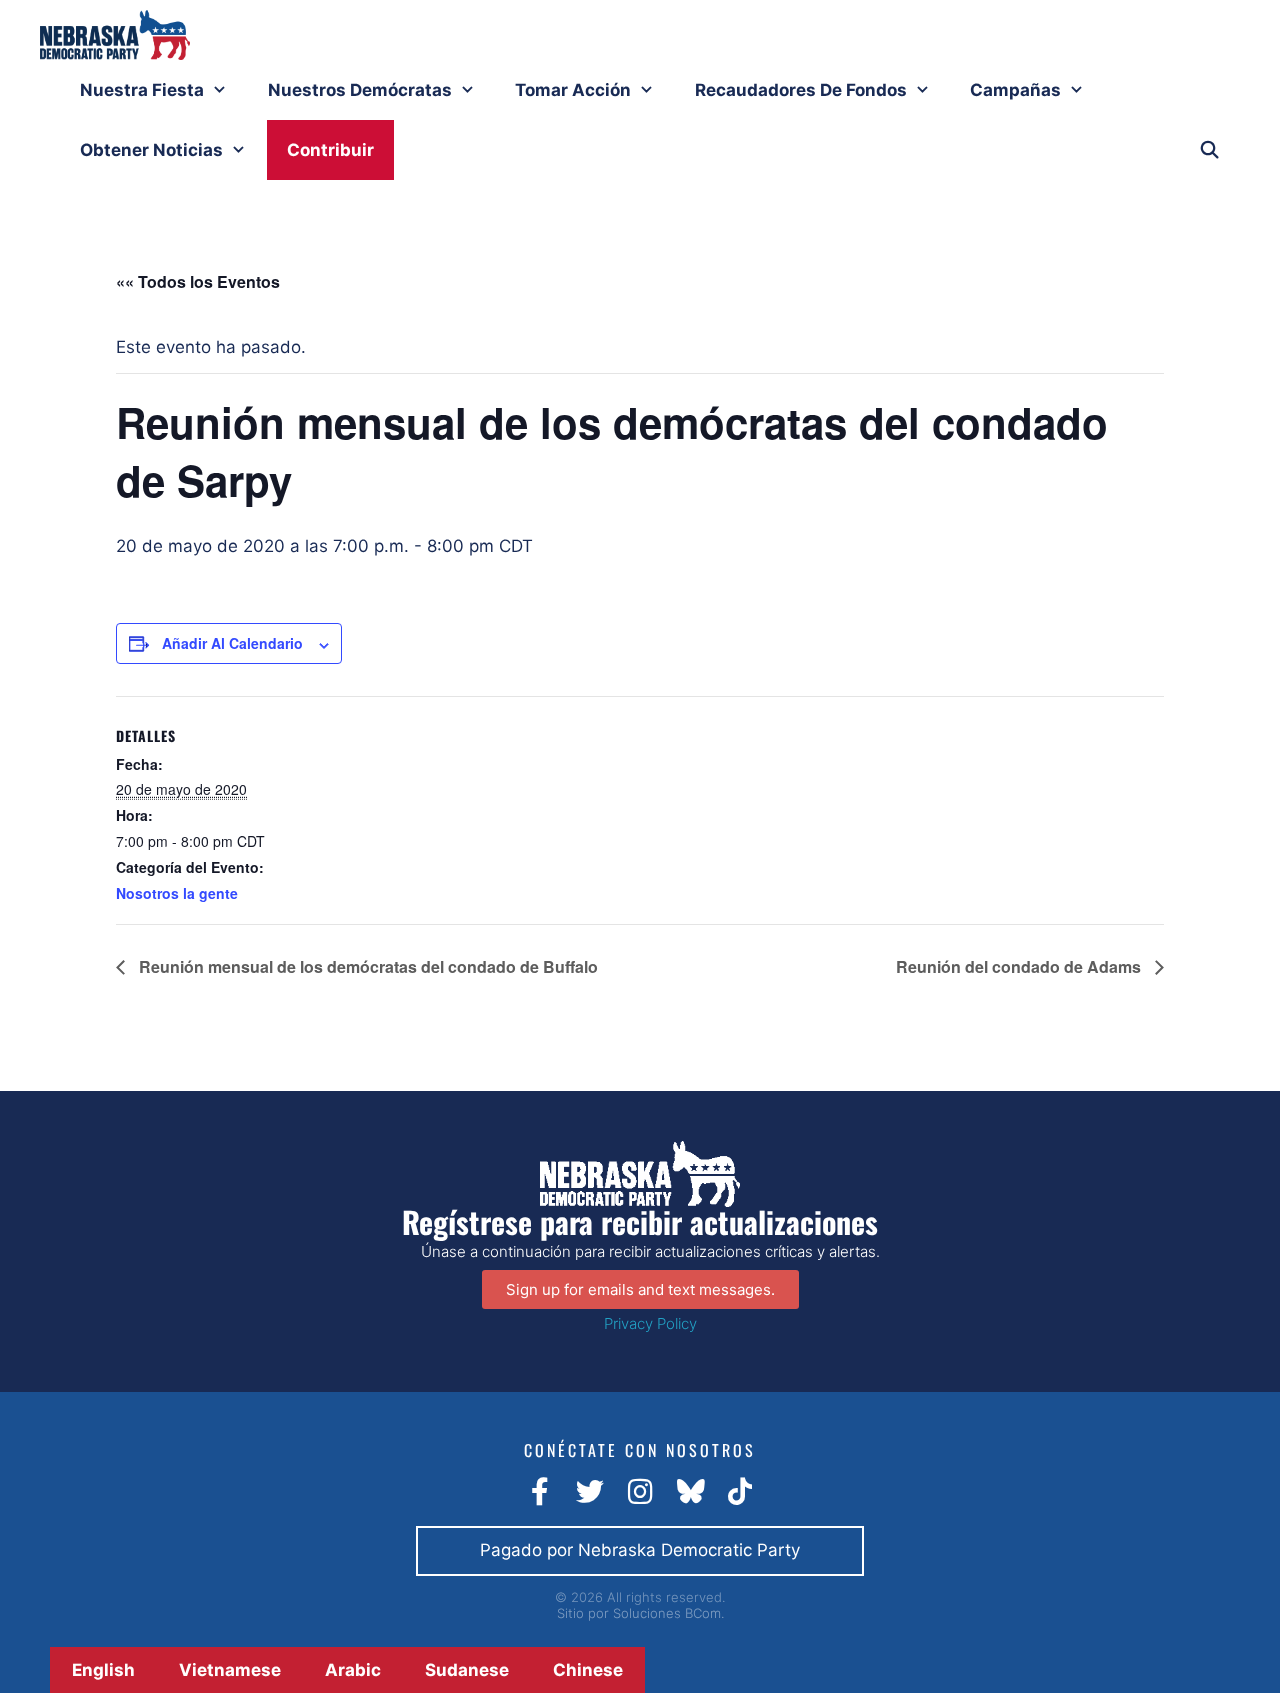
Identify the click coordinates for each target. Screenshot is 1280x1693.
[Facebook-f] (540, 1492)
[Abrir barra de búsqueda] (1209, 150)
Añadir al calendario (232, 643)
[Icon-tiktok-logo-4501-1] (740, 1492)
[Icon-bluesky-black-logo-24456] (690, 1492)
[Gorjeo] (590, 1492)
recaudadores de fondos (801, 90)
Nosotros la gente (177, 893)
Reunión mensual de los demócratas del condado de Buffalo (366, 966)
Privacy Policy (650, 1323)
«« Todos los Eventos (198, 281)
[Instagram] (640, 1492)
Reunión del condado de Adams (1020, 966)
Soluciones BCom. (668, 1613)
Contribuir (330, 150)
